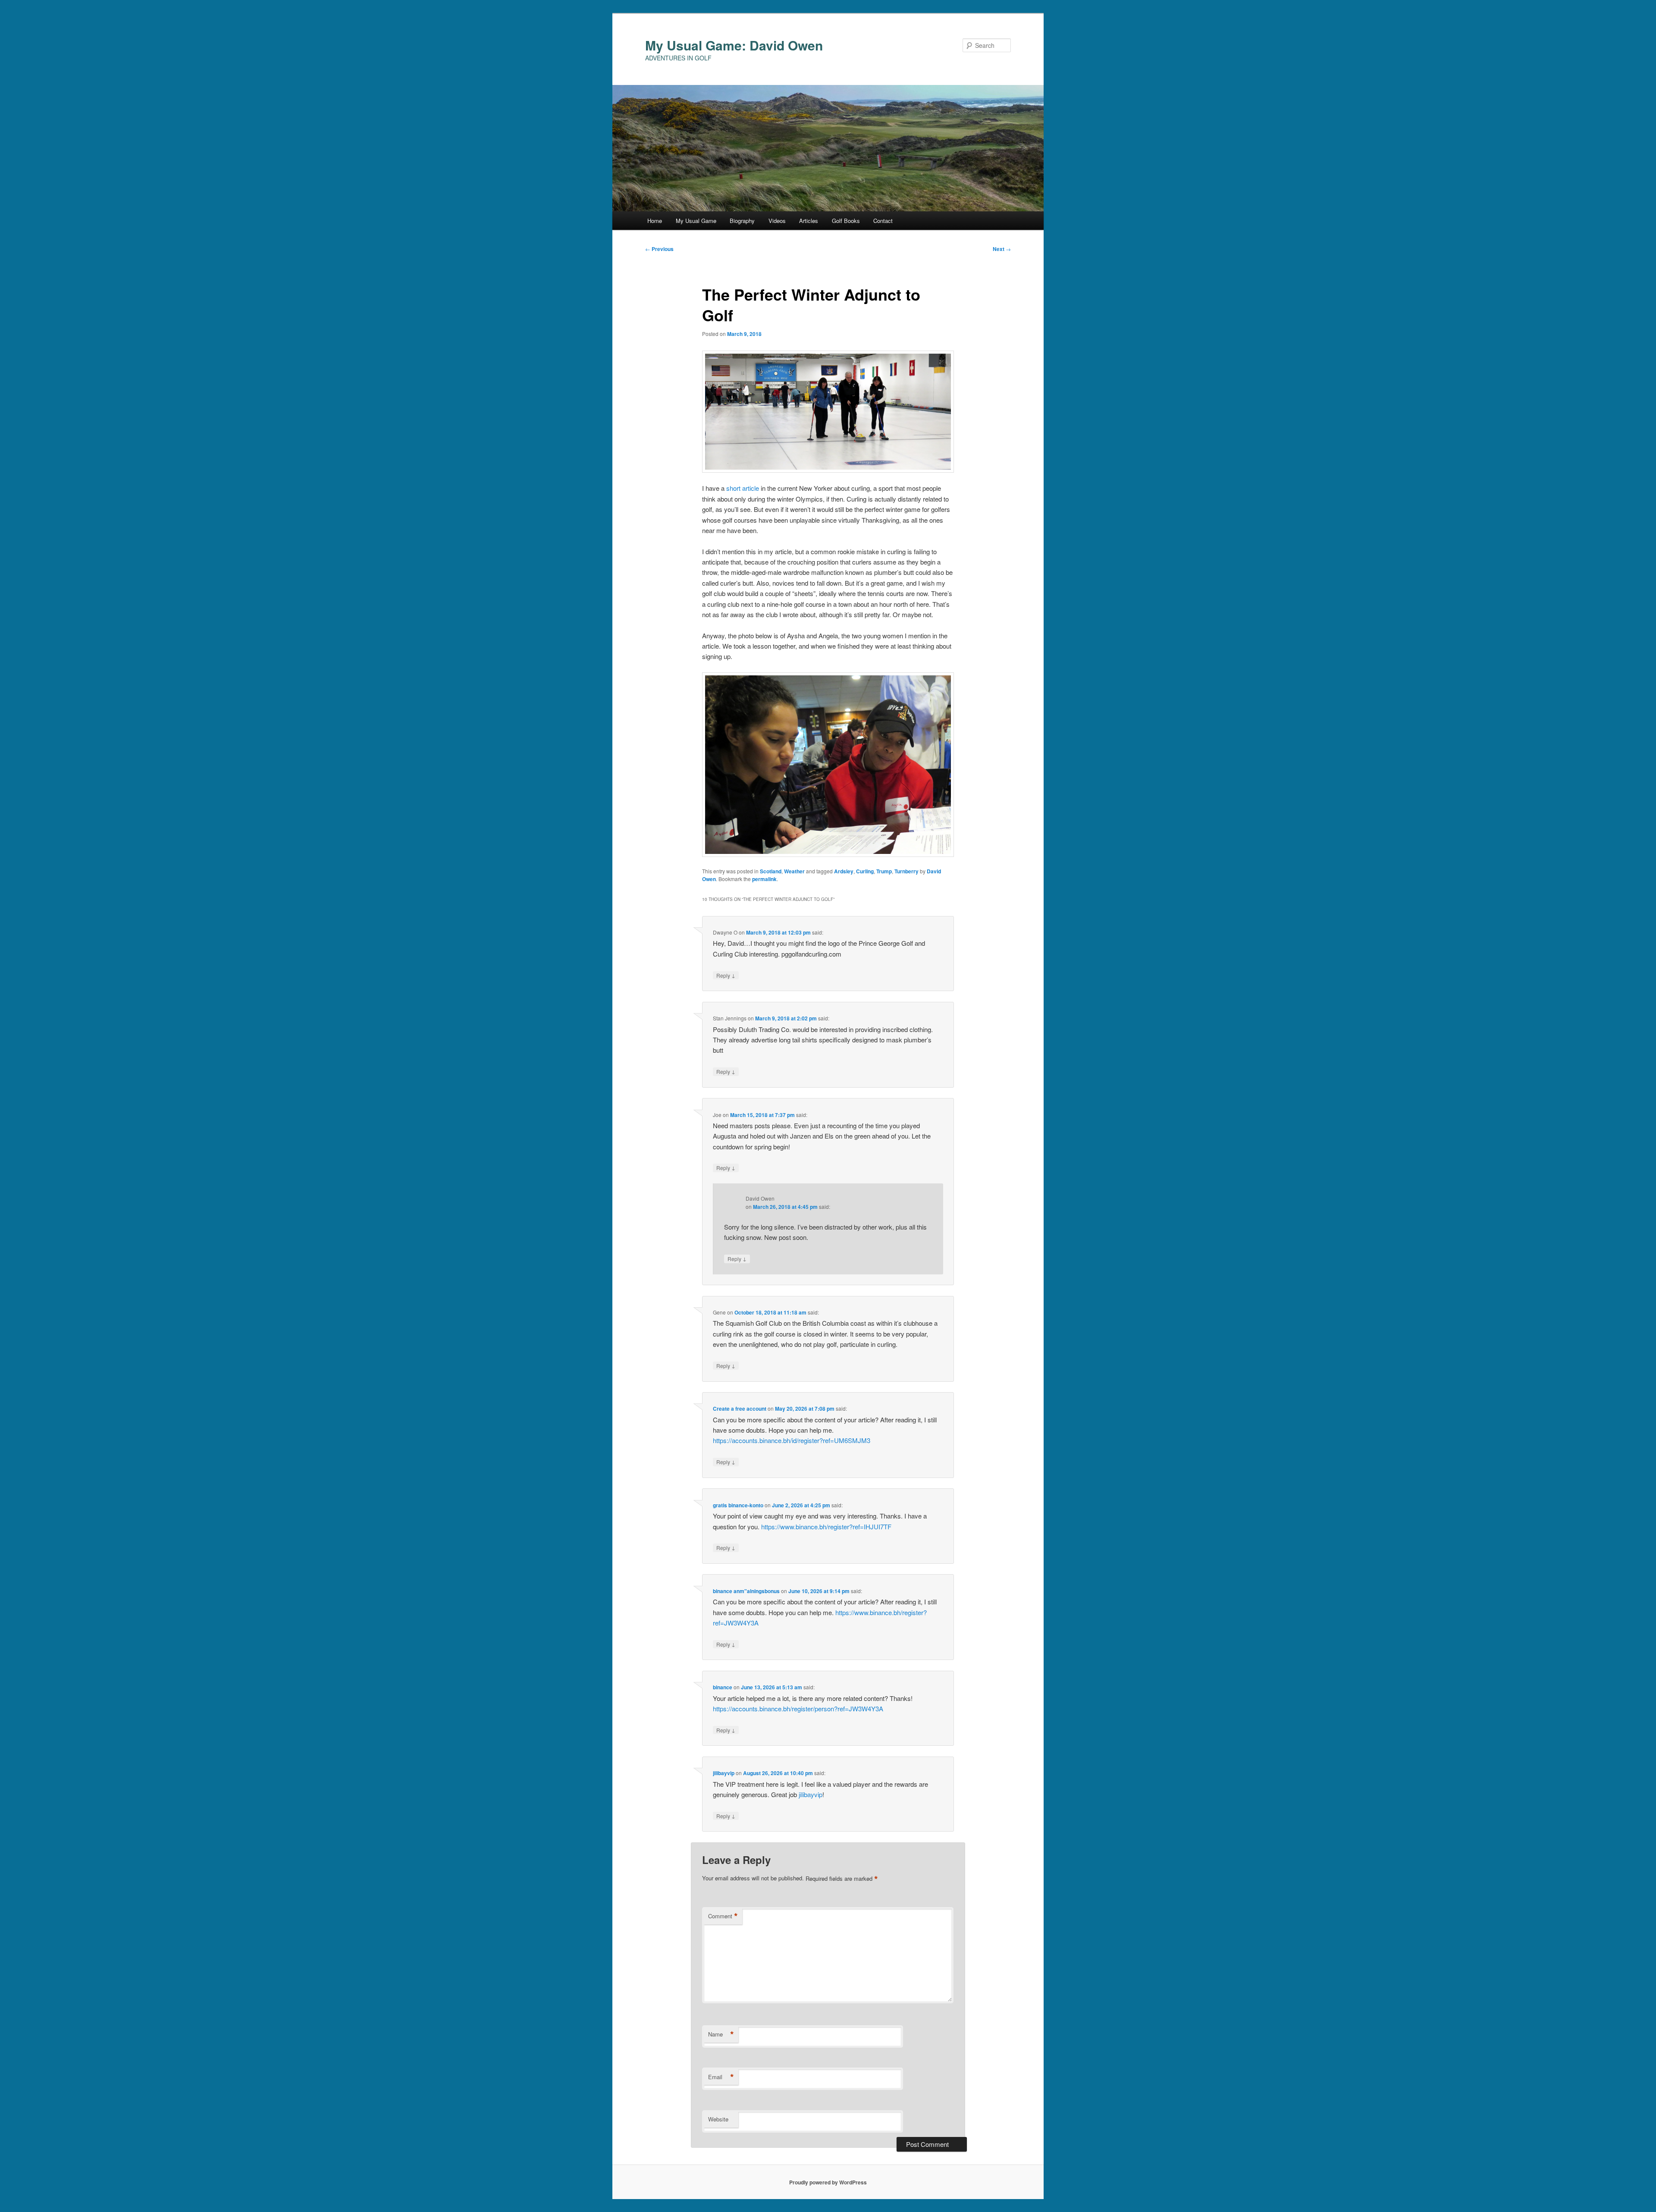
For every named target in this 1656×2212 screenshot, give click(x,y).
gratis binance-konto (738, 1505)
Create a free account (740, 1409)
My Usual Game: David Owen (734, 45)
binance (723, 1687)
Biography (742, 221)
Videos (777, 221)
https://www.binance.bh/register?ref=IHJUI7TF (826, 1526)
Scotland (771, 871)
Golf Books (846, 221)
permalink (764, 879)
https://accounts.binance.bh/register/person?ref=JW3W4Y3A (798, 1708)
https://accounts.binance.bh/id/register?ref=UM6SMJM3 (792, 1440)
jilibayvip (724, 1773)
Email (721, 2077)
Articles (809, 221)
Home (655, 221)
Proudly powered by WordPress (828, 2182)
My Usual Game (696, 221)
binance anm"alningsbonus (746, 1591)
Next (1002, 249)
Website (718, 2119)
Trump (884, 871)
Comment (723, 1916)
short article (743, 488)
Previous (659, 249)
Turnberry (906, 871)
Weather (794, 871)
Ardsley (844, 871)
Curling (865, 871)
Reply (726, 975)
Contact (883, 221)
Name (721, 2034)
